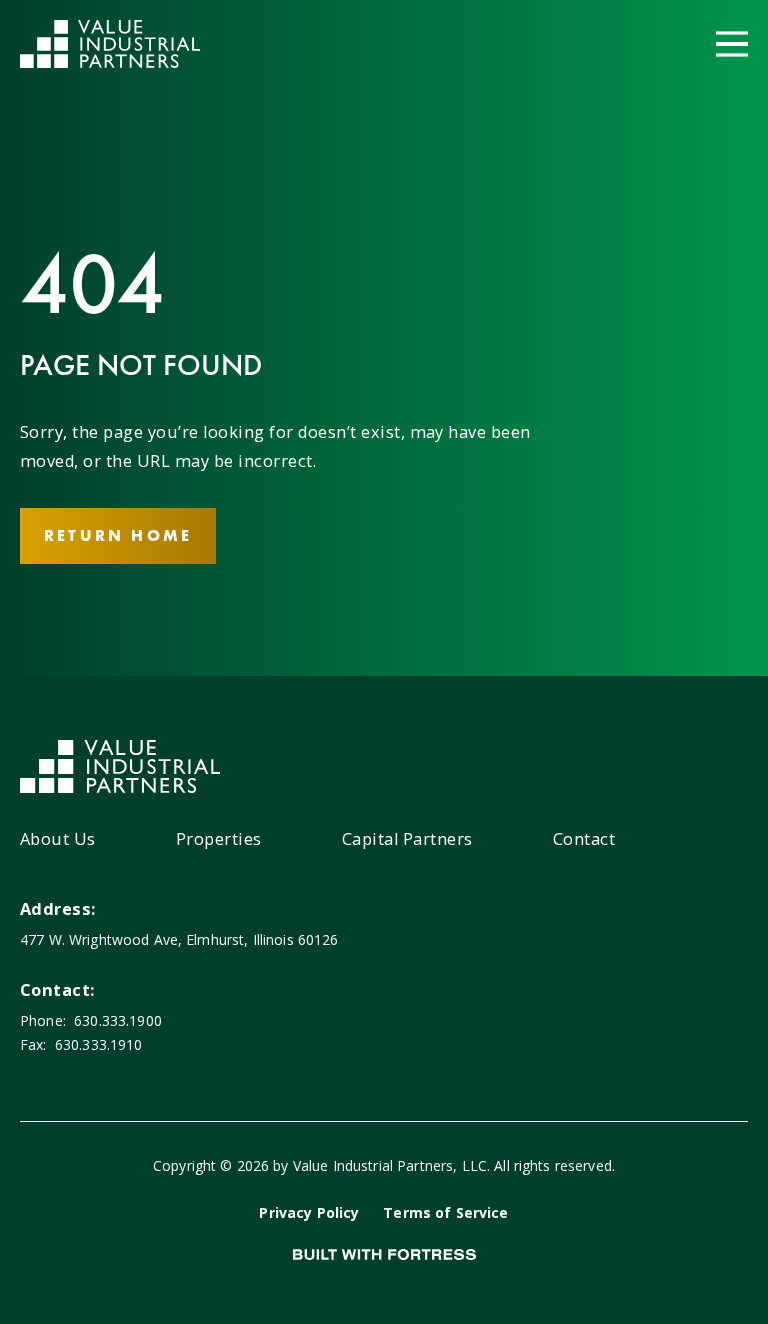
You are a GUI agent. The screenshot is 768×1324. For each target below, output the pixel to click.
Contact (584, 839)
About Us (58, 839)
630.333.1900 (118, 1020)
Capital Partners (407, 839)
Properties (219, 839)
